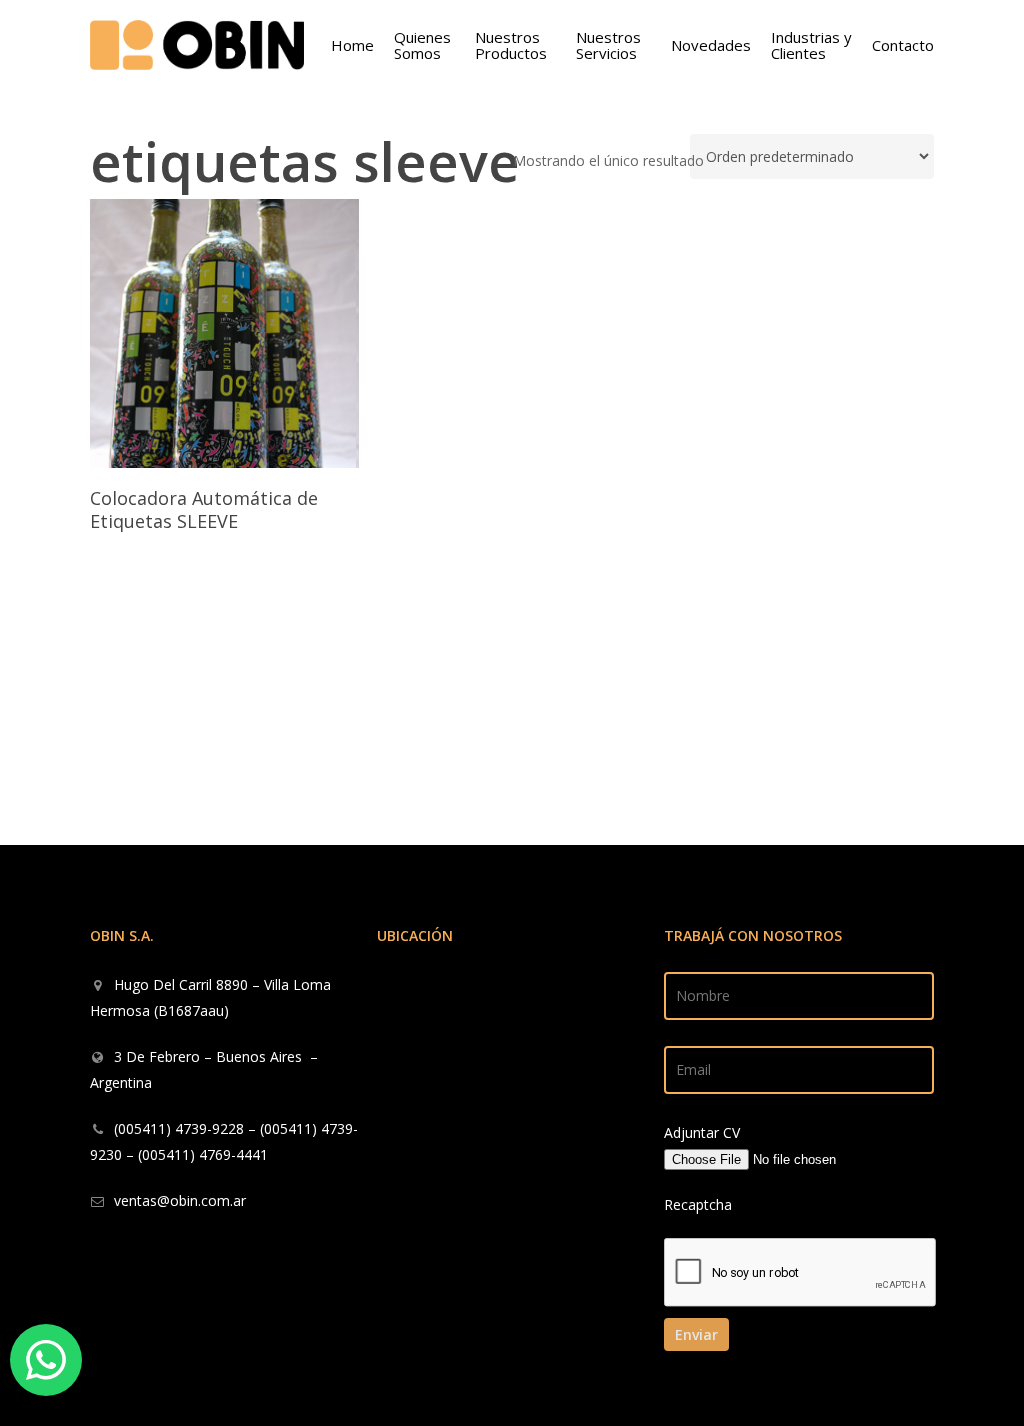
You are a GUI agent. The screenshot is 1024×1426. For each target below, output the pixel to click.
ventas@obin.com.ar (180, 1200)
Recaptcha (698, 1204)
